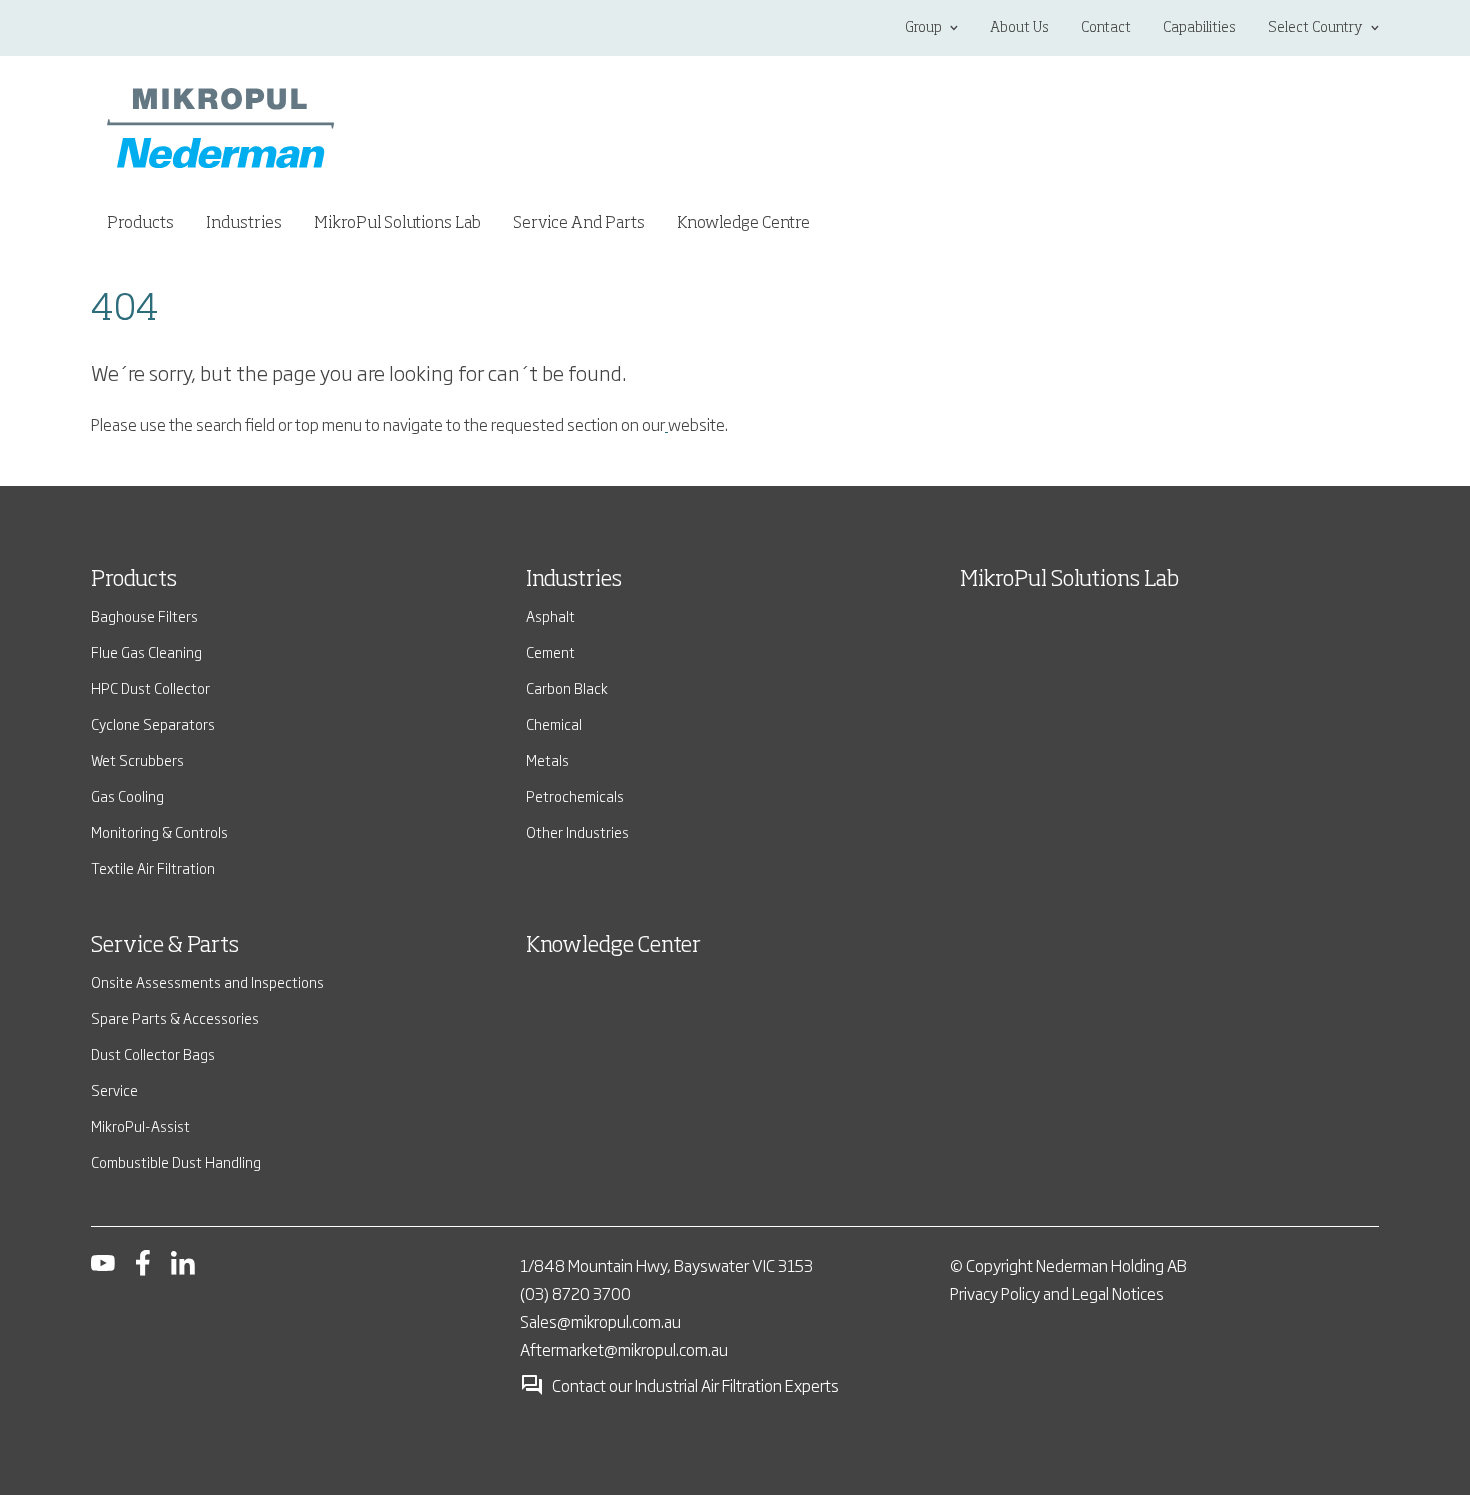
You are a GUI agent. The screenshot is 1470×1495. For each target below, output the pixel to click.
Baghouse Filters (144, 615)
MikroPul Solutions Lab (397, 224)
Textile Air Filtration (153, 867)
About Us (1019, 28)
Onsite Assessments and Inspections (207, 981)
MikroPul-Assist (140, 1125)
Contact (1106, 28)
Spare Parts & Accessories (175, 1017)
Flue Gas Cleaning (146, 651)
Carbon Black (567, 687)
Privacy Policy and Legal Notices (1057, 1293)
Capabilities (1199, 28)
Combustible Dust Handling (176, 1161)
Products (134, 580)
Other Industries (577, 831)
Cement (550, 651)
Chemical (554, 723)
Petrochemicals (575, 795)
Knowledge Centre (743, 224)
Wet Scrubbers (137, 759)
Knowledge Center (613, 946)
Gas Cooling (127, 795)
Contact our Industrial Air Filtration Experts (695, 1385)
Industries (574, 580)
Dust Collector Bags (153, 1053)
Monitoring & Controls (159, 831)
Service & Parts (165, 946)
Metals (547, 759)
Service (114, 1089)
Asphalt (550, 615)
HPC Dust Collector (150, 687)
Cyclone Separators (153, 723)
